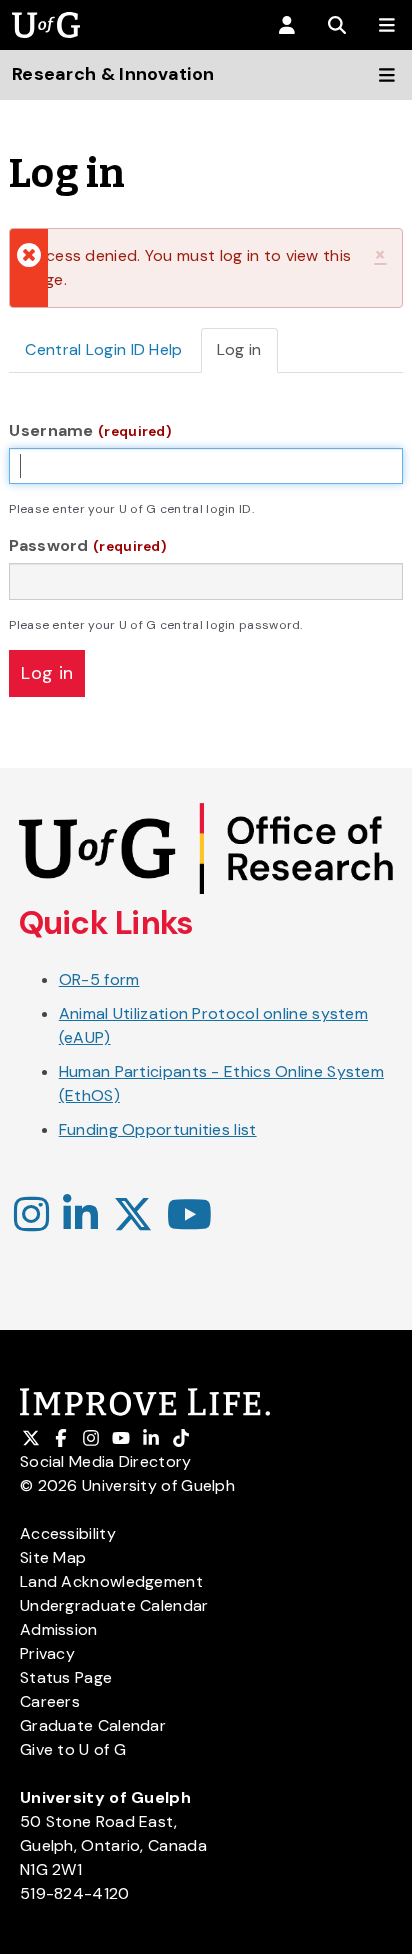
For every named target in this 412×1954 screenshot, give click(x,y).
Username (90, 430)
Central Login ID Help (103, 349)
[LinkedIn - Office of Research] (80, 1216)
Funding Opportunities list (158, 1129)
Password (87, 545)
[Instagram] (31, 1216)
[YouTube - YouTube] (189, 1216)
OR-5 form (99, 979)
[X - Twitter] (133, 1216)
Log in (247, 356)
